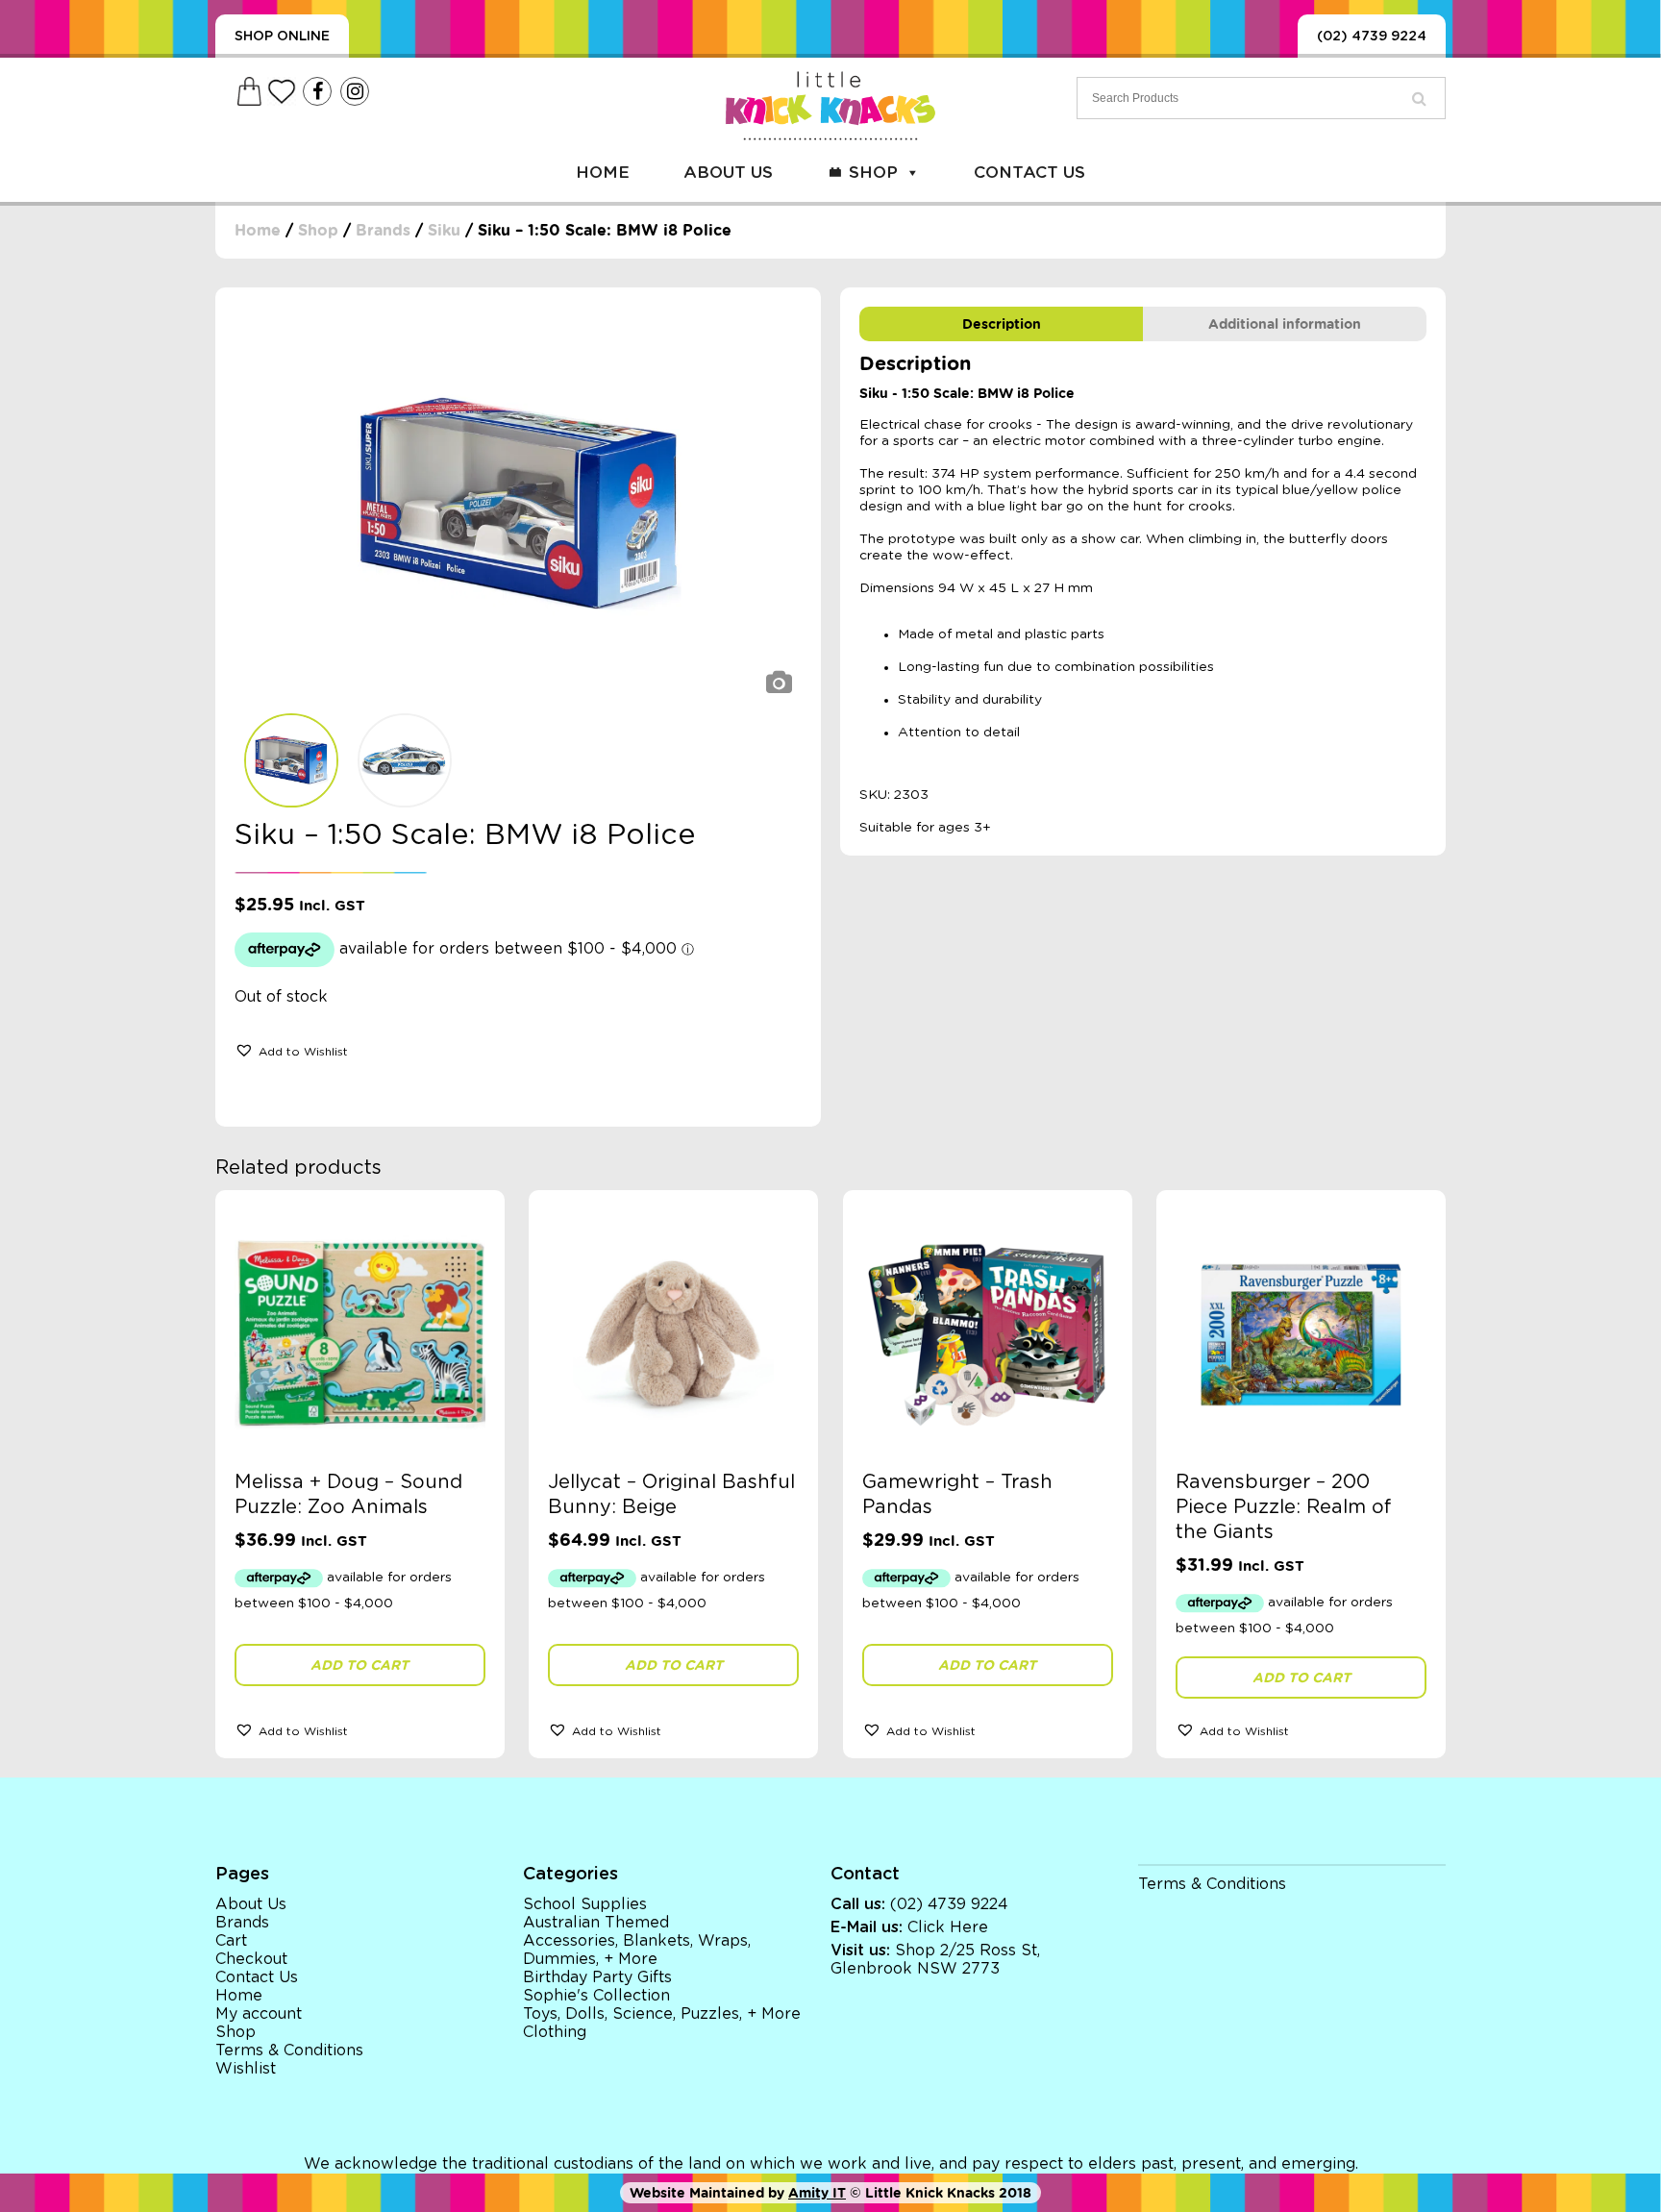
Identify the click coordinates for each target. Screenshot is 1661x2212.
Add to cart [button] (359, 1665)
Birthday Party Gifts (597, 1977)
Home (603, 173)
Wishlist (246, 2069)
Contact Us (1029, 173)
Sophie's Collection (596, 1996)
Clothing (555, 2032)
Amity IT (817, 2193)
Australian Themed (596, 1923)
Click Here (948, 1927)
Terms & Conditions (289, 2050)
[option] (518, 505)
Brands (383, 230)
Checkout (251, 1959)
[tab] (1001, 324)
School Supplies (585, 1904)
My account (259, 2014)
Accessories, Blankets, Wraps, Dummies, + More (637, 1950)
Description (1002, 324)
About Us (728, 173)
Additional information (1285, 324)
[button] (291, 1050)
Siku (444, 230)
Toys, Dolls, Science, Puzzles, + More (662, 2014)
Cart (231, 1941)
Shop (873, 173)
